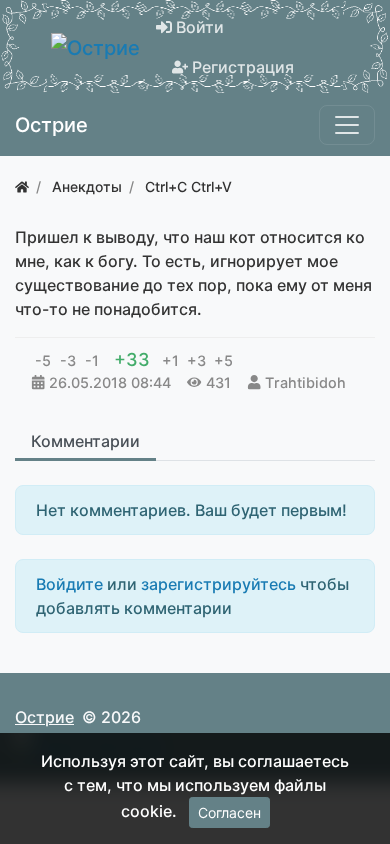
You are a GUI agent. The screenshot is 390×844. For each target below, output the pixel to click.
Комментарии (85, 441)
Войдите (69, 584)
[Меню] (347, 125)
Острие (44, 717)
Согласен (229, 812)
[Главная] (22, 186)
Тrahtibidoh (305, 382)
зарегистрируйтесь (218, 584)
